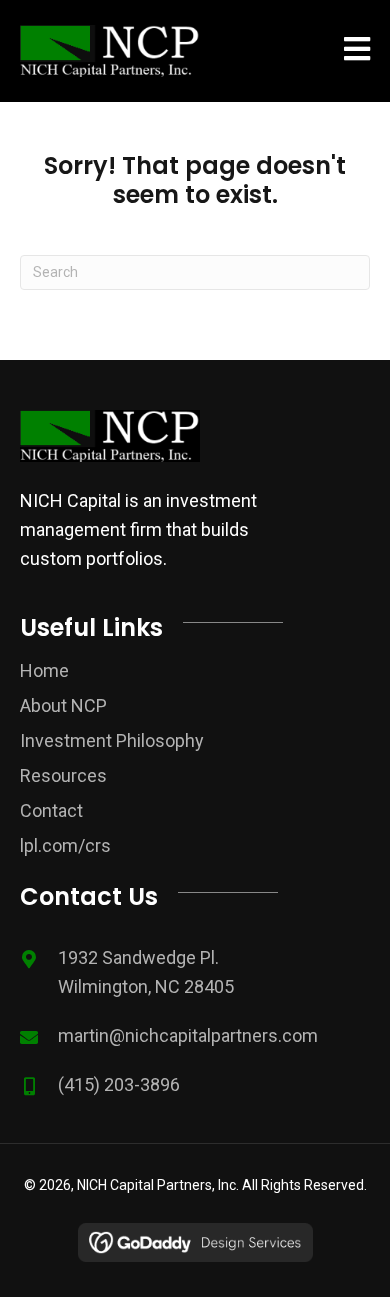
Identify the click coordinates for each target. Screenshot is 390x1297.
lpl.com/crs (65, 845)
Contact (51, 810)
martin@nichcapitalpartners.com (188, 1035)
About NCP (63, 705)
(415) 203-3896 (119, 1084)
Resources (63, 775)
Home (44, 670)
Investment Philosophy (112, 740)
